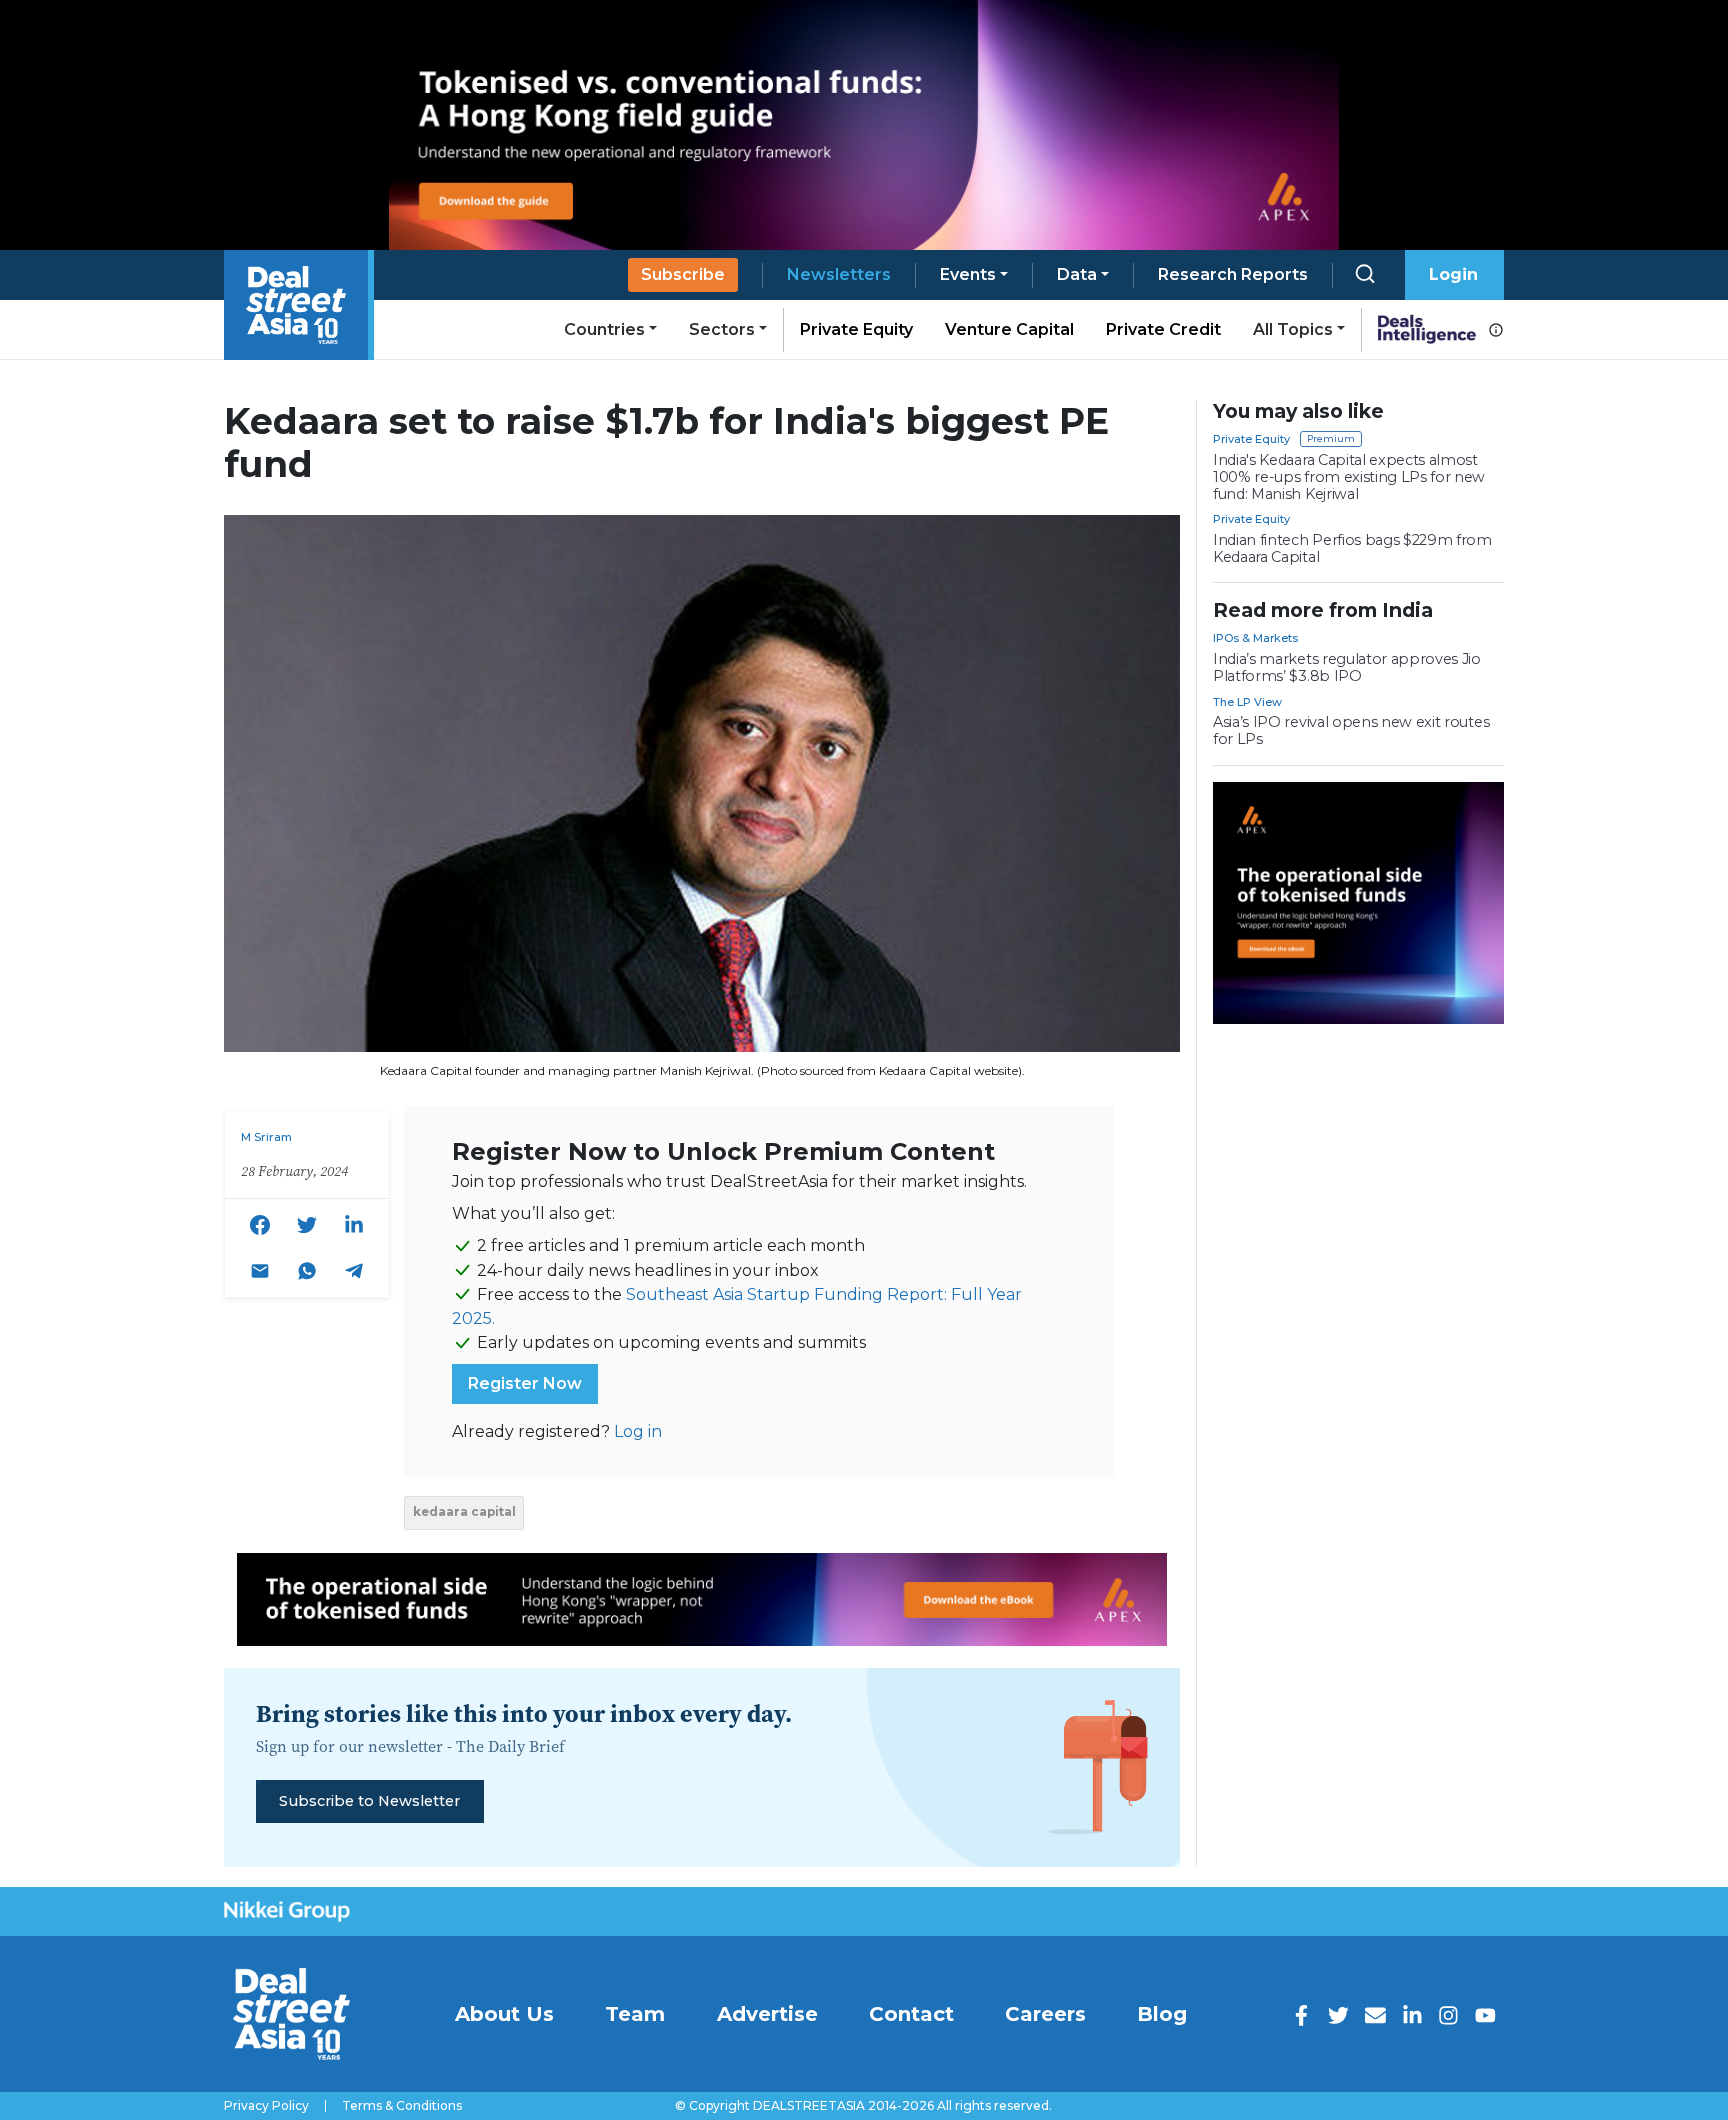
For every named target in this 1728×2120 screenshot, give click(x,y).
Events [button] (968, 274)
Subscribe (683, 274)
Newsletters (839, 274)
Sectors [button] (722, 329)
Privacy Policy (266, 2106)
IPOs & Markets (1255, 638)
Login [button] (1453, 274)
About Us (504, 2014)
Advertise (767, 2014)
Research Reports (1233, 274)
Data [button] (1077, 274)
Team (635, 2014)
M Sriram (266, 1137)
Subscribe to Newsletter (369, 1801)
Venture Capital (1009, 329)
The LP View (1247, 702)
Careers (1045, 2014)
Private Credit (1163, 329)
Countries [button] (604, 329)
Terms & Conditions (402, 2106)
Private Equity (856, 329)
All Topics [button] (1293, 329)
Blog (1162, 2014)
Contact (911, 2014)
